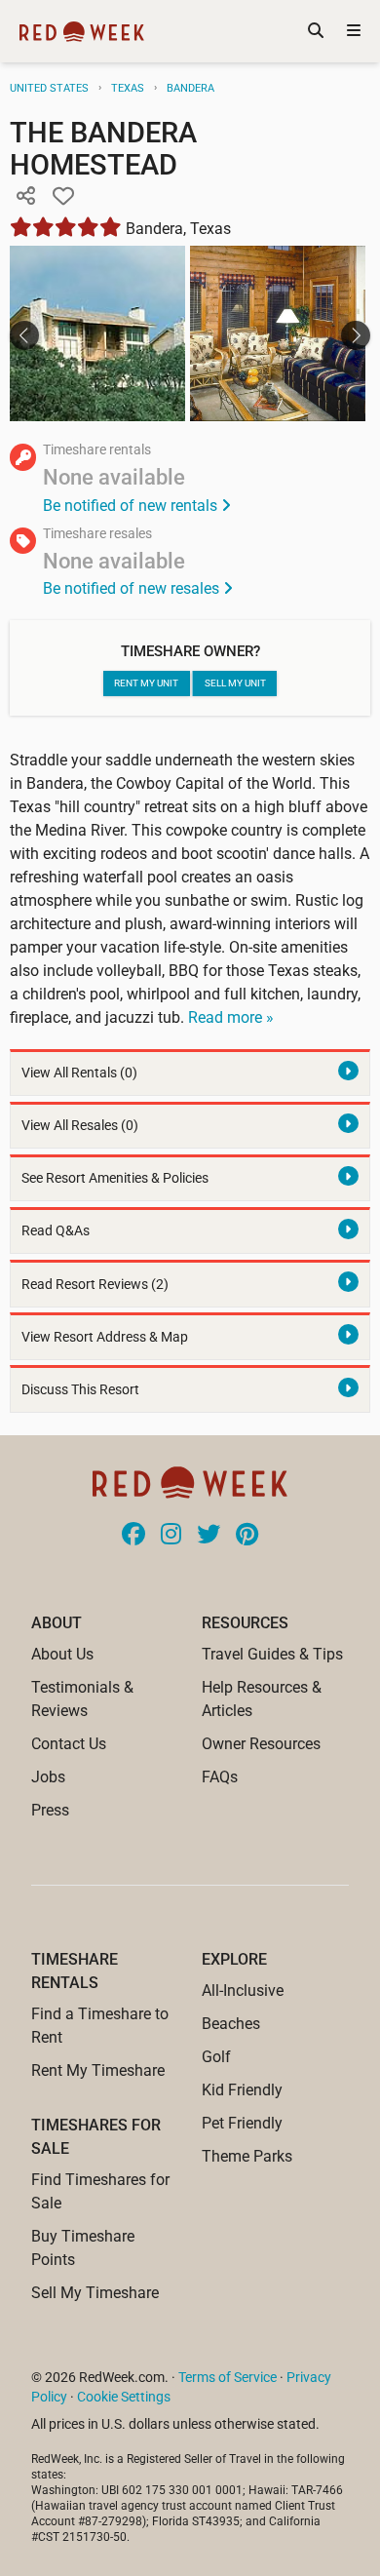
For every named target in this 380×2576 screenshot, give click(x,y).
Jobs (48, 1777)
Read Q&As (56, 1231)
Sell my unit (235, 683)
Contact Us (69, 1744)
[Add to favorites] (63, 197)
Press (50, 1810)
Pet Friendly (242, 2123)
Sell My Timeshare (95, 2293)
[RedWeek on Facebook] (133, 1536)
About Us (62, 1654)
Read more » (231, 1017)
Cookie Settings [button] (124, 2397)
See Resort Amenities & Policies (115, 1178)
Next (356, 335)
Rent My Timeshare (98, 2070)
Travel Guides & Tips (272, 1654)
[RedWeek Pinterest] (247, 1536)
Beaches (231, 2024)
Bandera (190, 88)
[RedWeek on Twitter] (209, 1536)
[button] (25, 197)
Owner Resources (261, 1744)
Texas (128, 88)
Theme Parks (247, 2156)
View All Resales (80, 1126)
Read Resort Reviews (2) (95, 1285)
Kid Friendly (242, 2090)
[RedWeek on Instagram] (171, 1536)
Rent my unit (146, 683)
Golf (216, 2057)
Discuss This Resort (80, 1390)
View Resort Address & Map (105, 1337)
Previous (24, 335)
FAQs (220, 1777)
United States (49, 88)
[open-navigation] (354, 31)
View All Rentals (79, 1073)
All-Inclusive (243, 1991)
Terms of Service (228, 2377)
